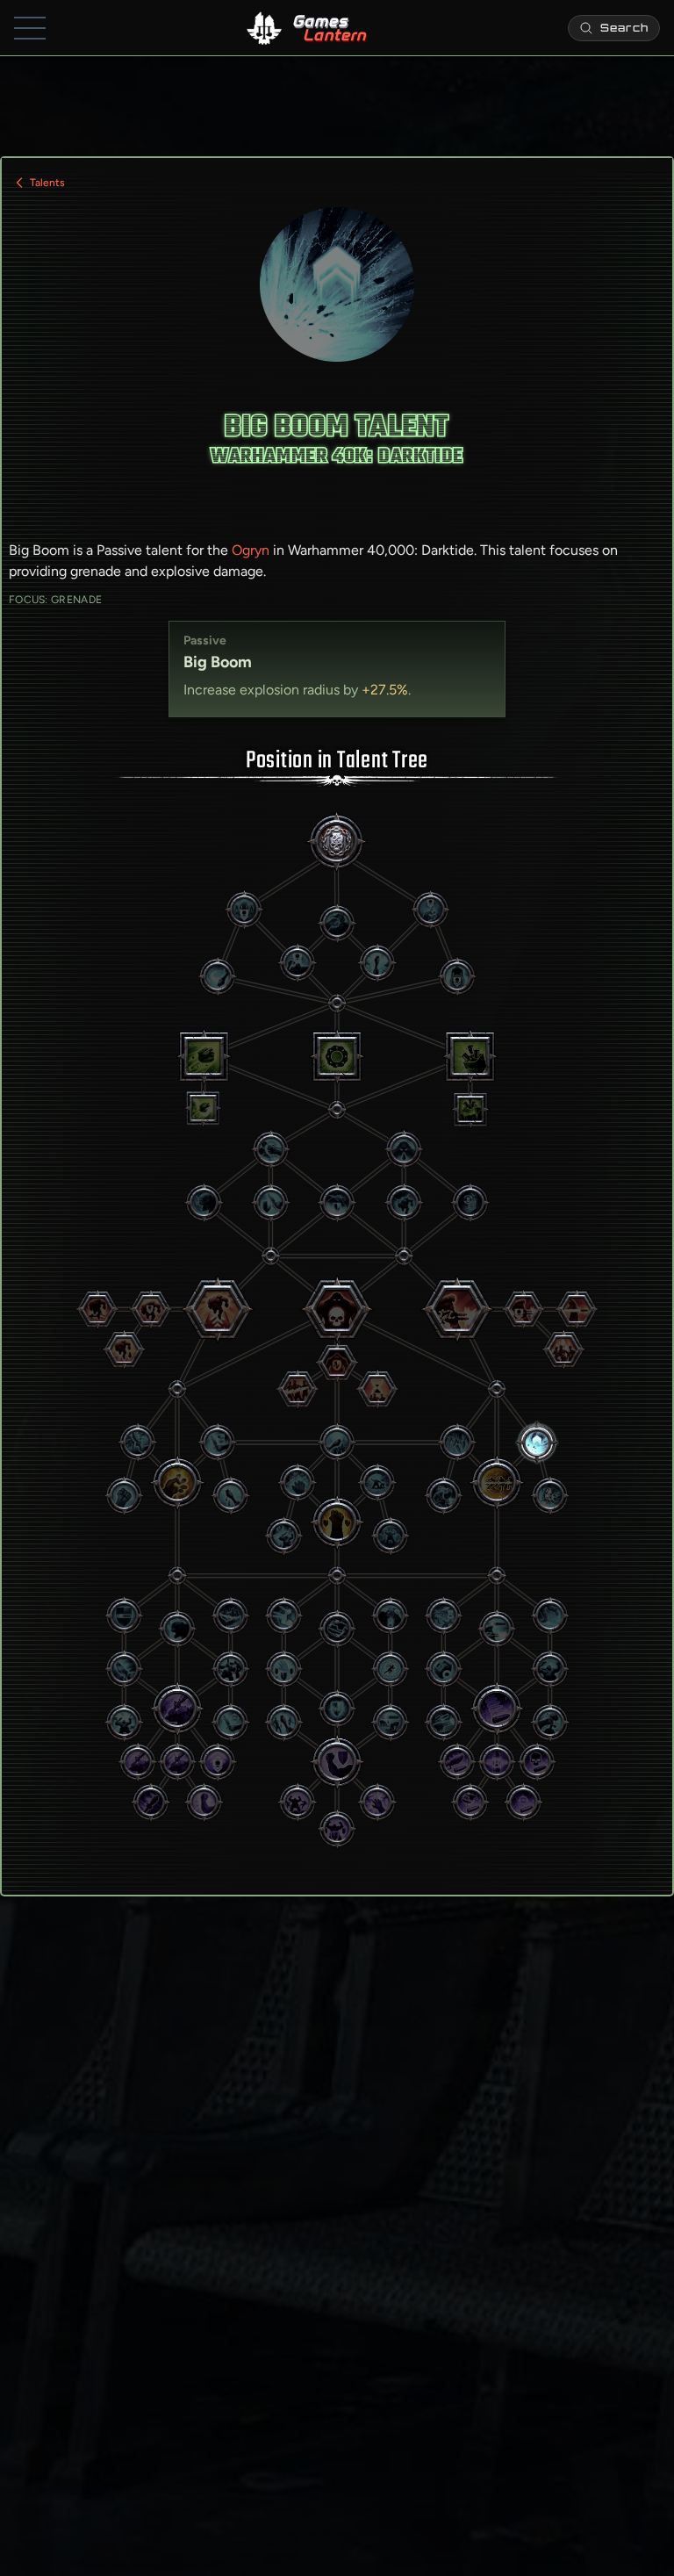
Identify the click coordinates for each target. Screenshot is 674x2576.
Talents (47, 183)
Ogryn (251, 550)
